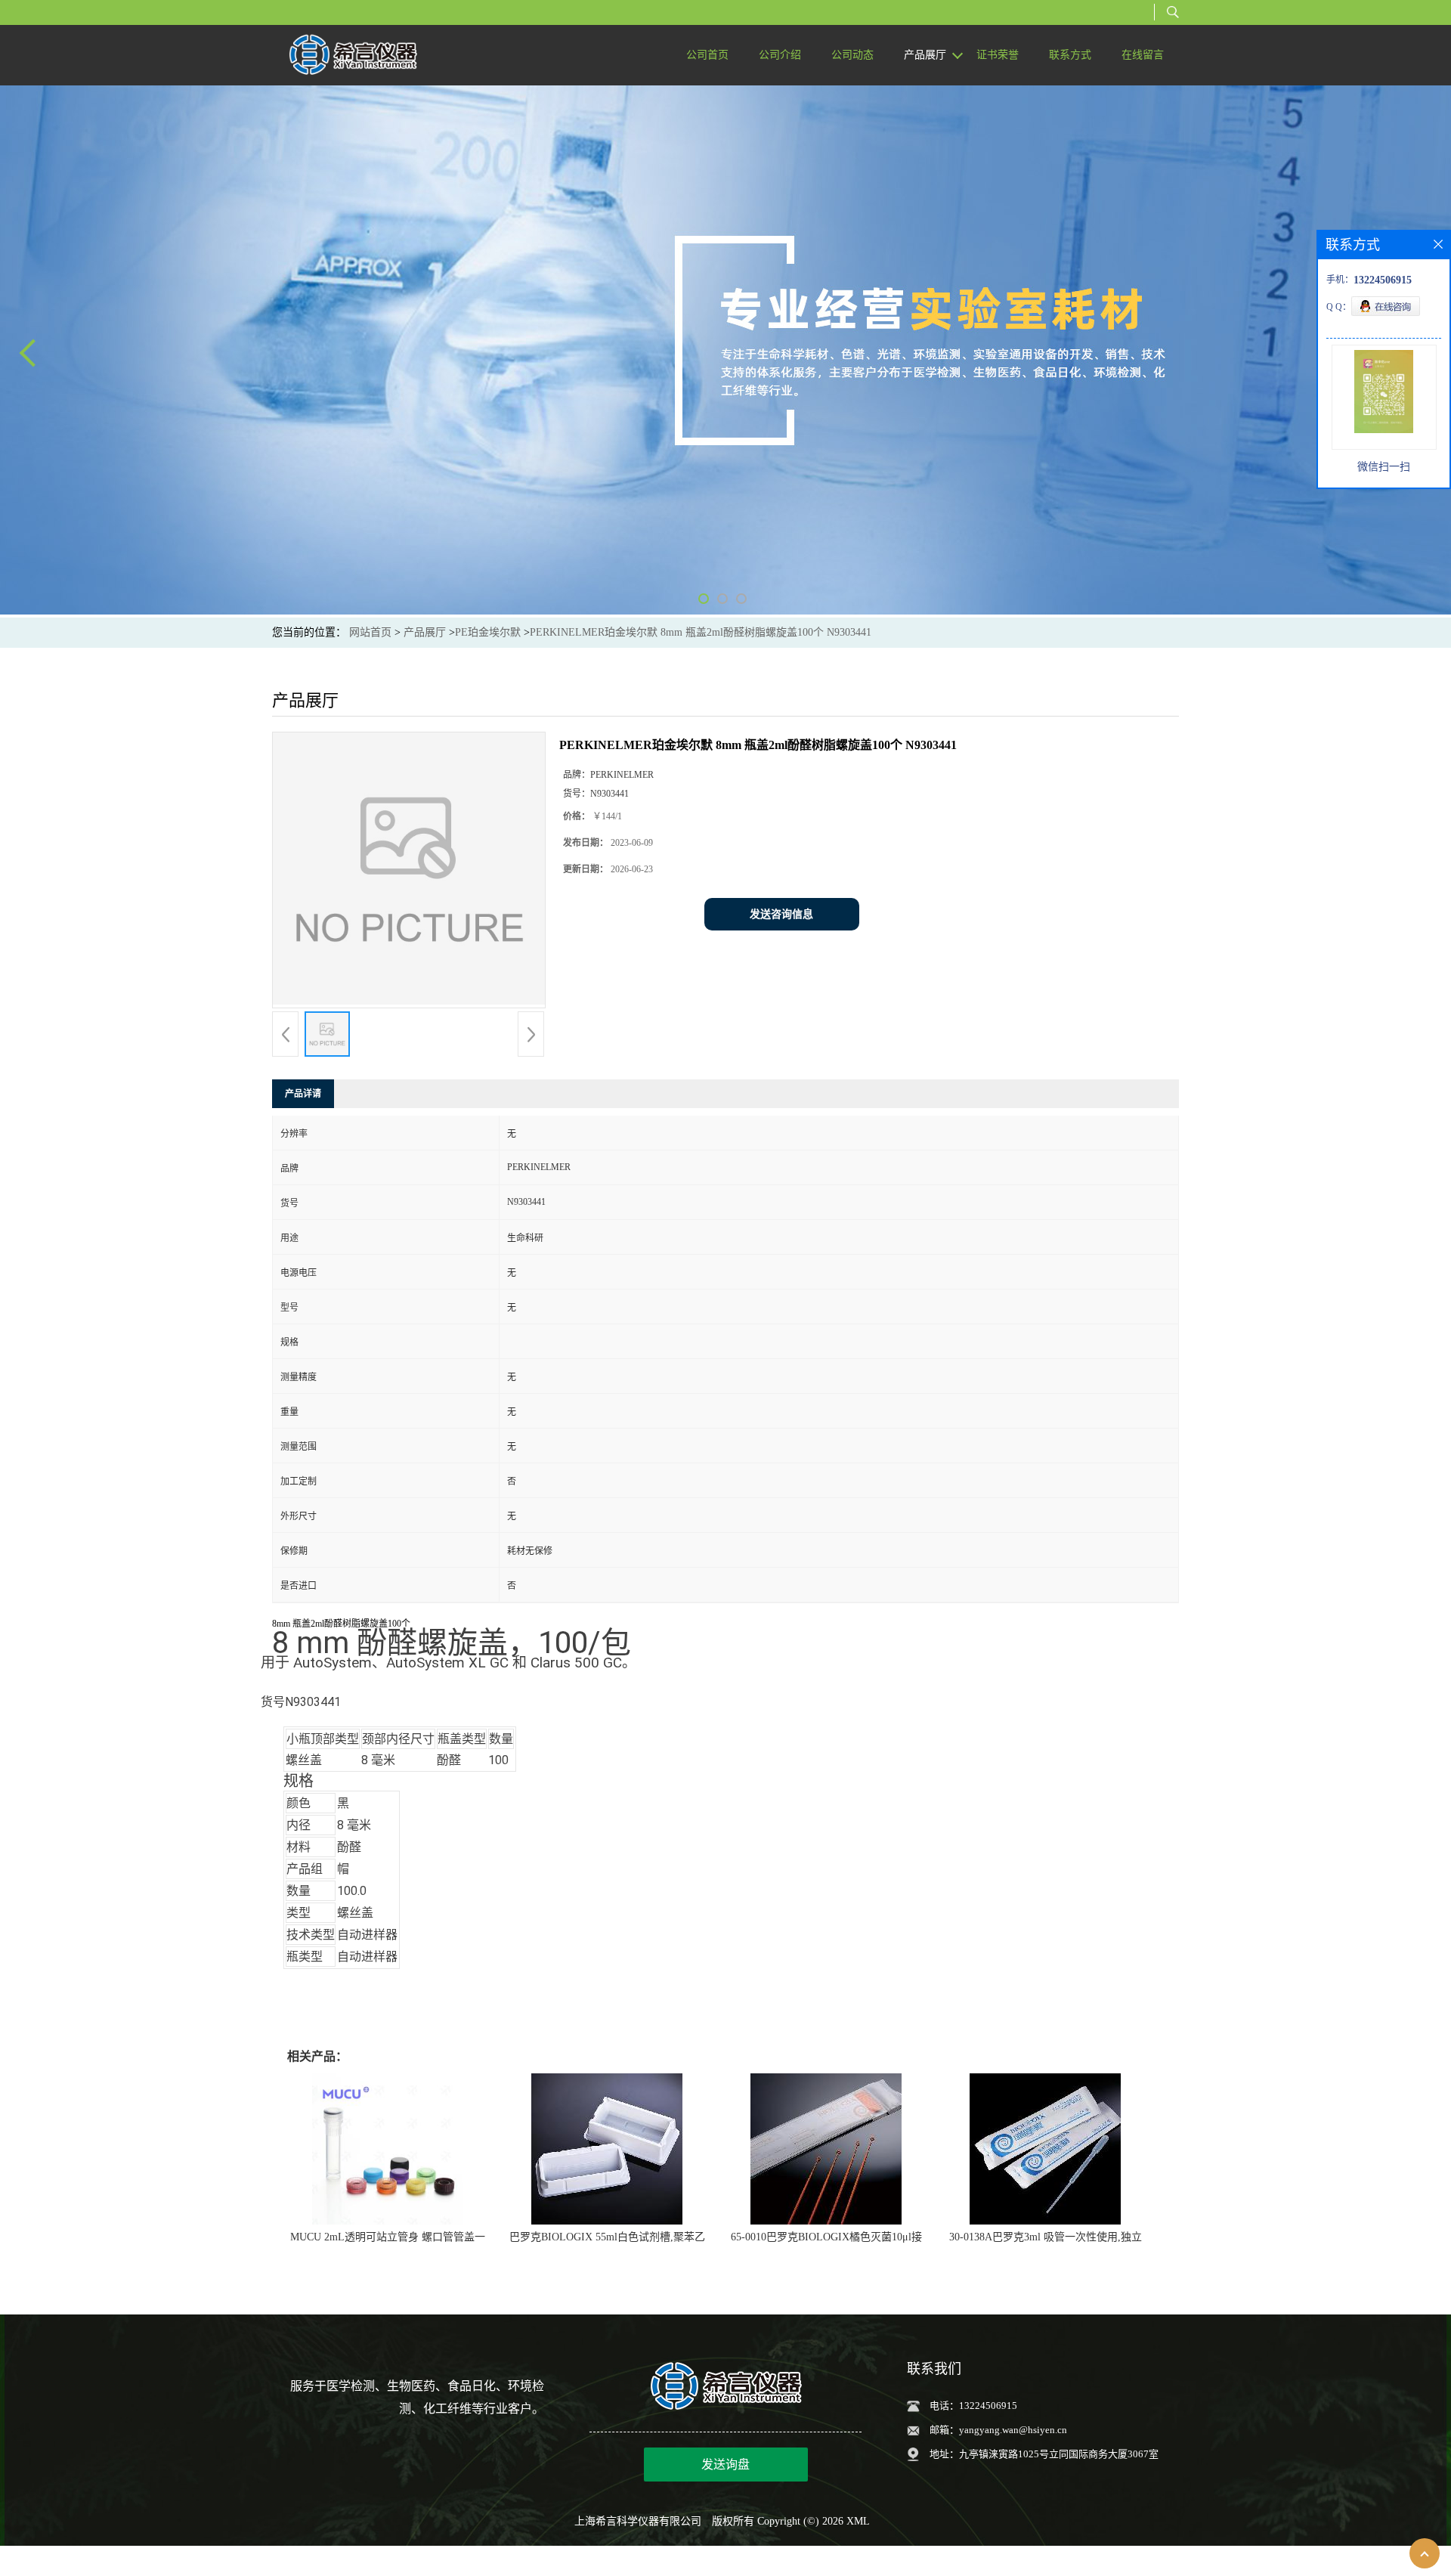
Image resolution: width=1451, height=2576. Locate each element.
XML (858, 2521)
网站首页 (370, 632)
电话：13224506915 (973, 2406)
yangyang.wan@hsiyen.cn (1013, 2430)
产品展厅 (425, 632)
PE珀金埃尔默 (488, 632)
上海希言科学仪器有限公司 (638, 2521)
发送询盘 (725, 2465)
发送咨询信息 (781, 914)
